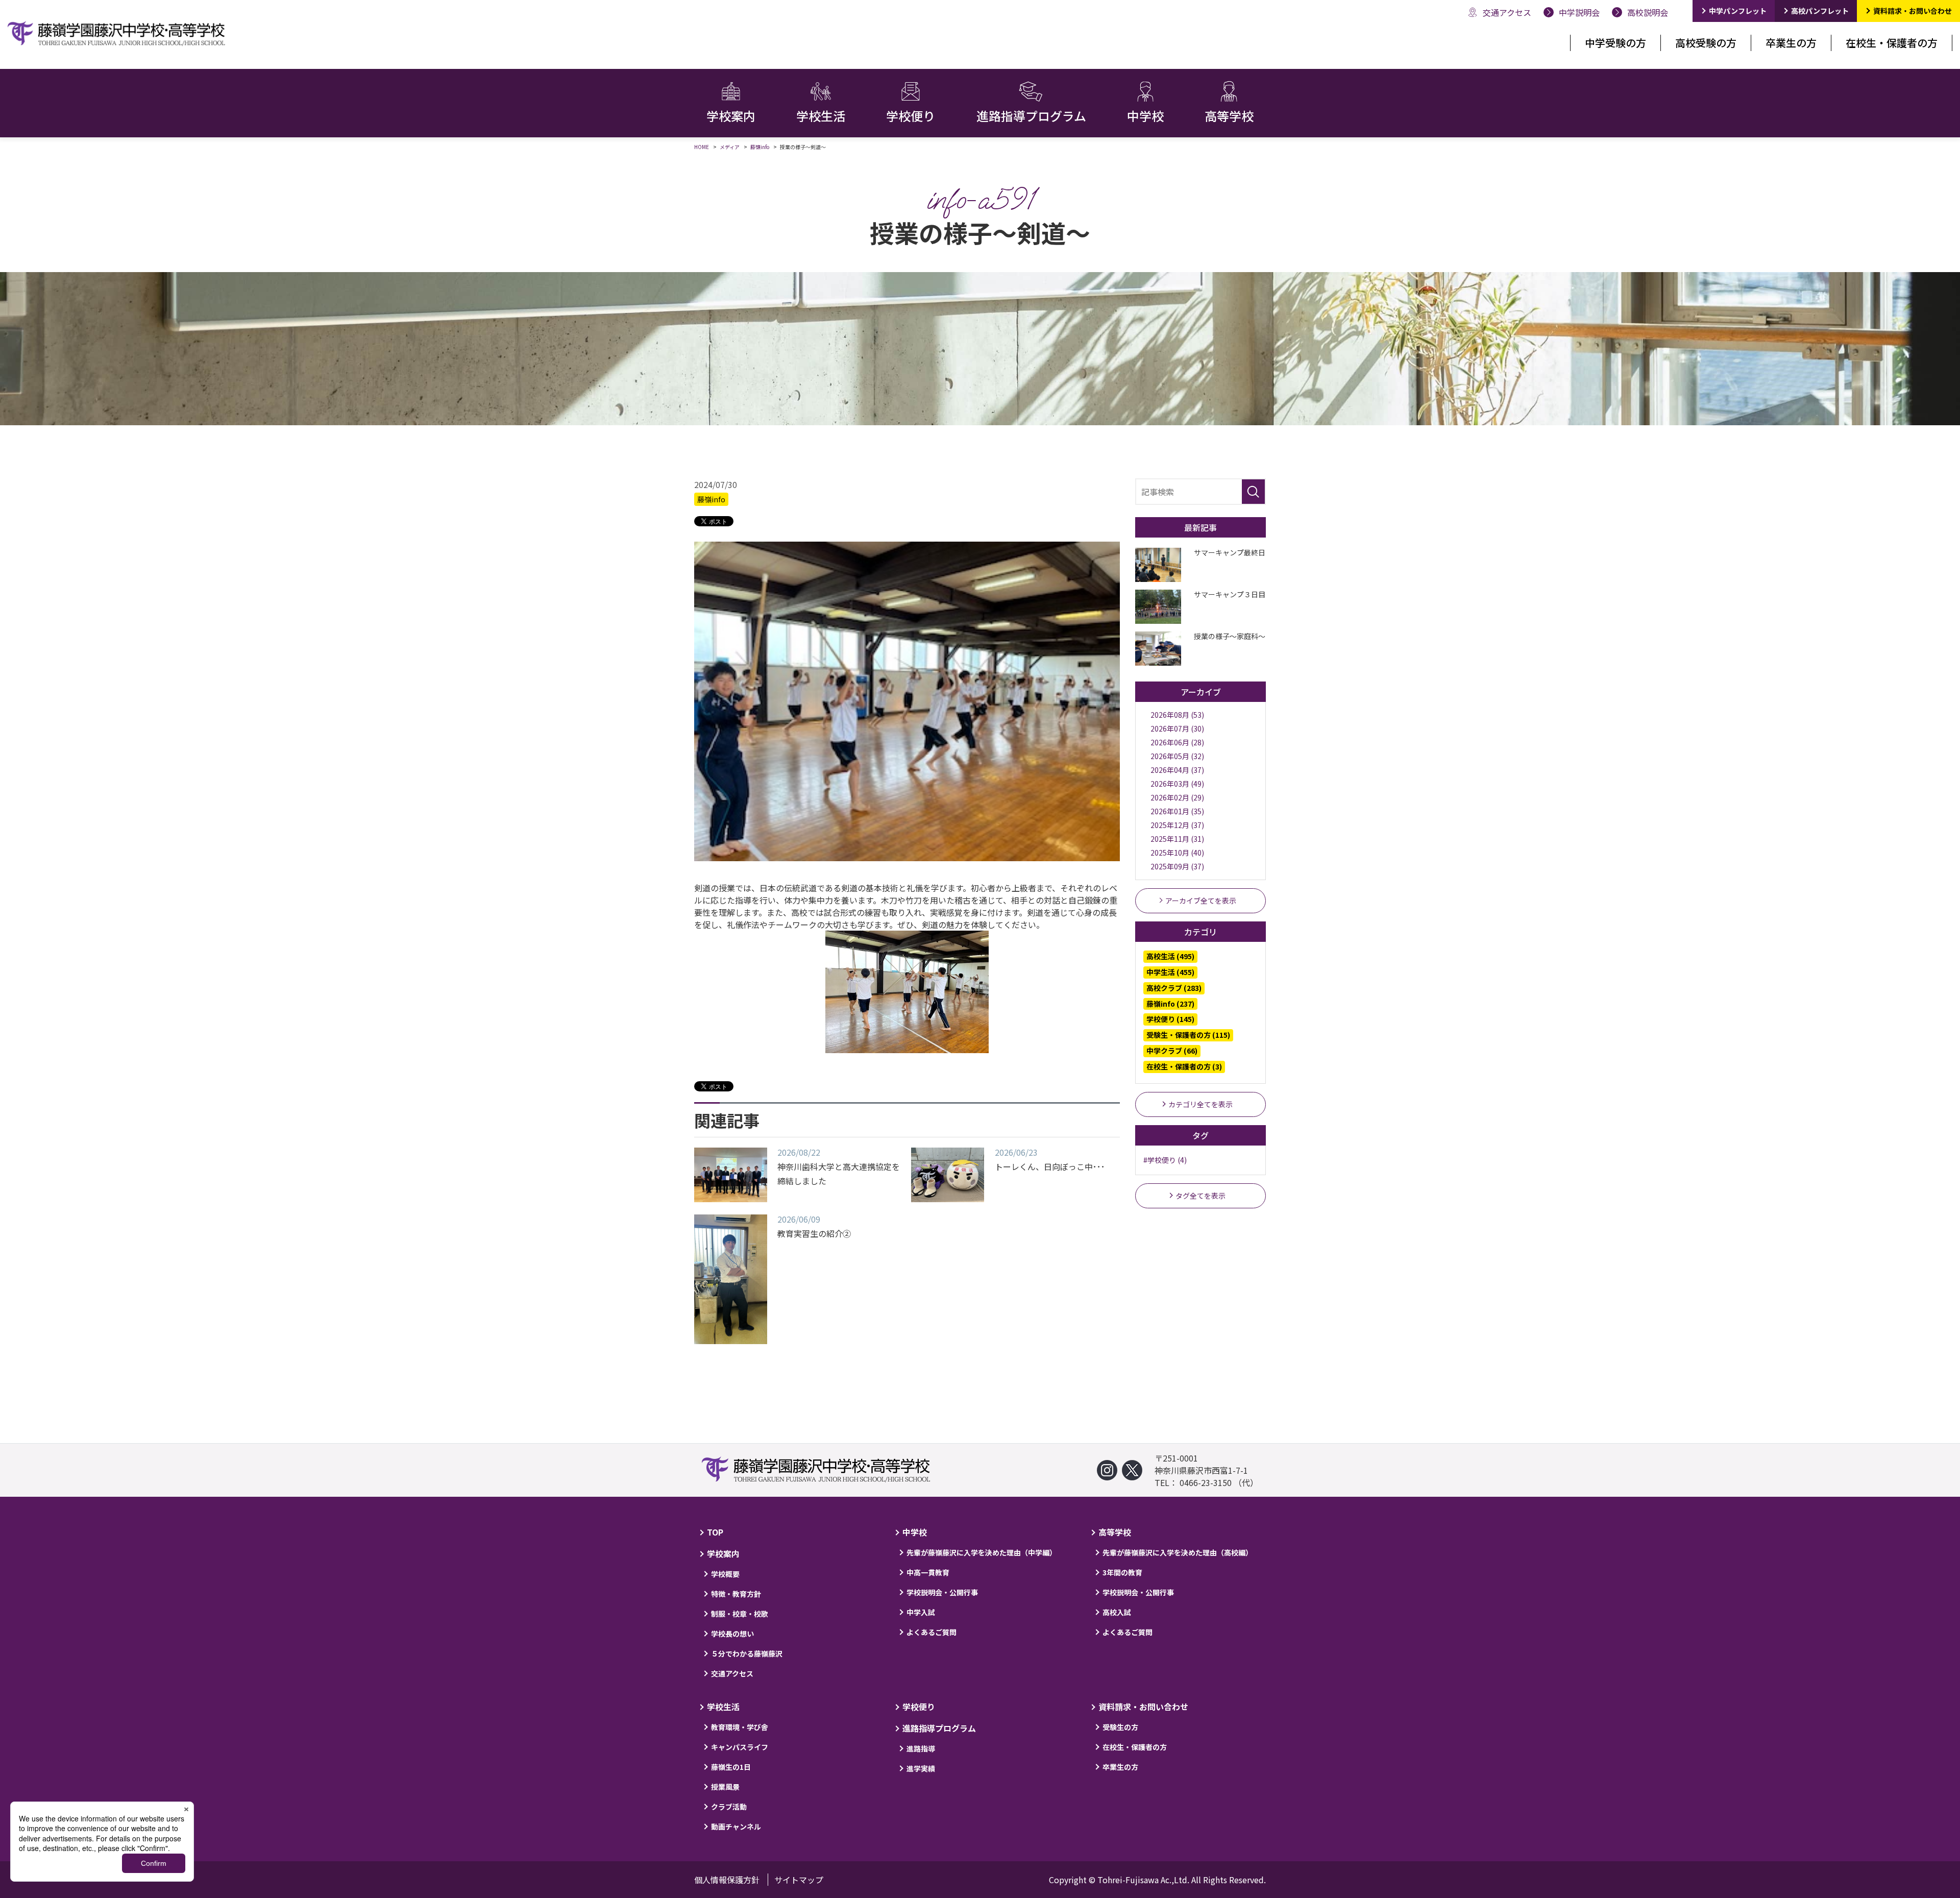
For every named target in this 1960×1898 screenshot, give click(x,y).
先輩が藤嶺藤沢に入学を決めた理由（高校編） (1178, 1552)
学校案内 (723, 1553)
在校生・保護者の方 (1892, 43)
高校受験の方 (1706, 43)
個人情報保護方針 (727, 1880)
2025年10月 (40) (1177, 853)
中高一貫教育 (928, 1572)
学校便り (919, 1707)
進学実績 (921, 1768)
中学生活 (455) (1170, 972)
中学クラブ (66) (1172, 1051)
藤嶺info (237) (1170, 1004)
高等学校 (1115, 1532)
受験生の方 (1120, 1727)
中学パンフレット (1738, 11)
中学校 (915, 1532)
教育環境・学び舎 (740, 1727)
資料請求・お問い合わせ (1913, 11)
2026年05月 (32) (1177, 756)
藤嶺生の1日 (731, 1767)
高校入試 (1117, 1612)
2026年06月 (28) (1177, 742)
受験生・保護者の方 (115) (1188, 1035)
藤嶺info (711, 499)
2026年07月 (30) (1177, 728)
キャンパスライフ (740, 1747)
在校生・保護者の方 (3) (1184, 1066)
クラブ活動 (729, 1807)
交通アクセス (732, 1673)
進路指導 (921, 1748)
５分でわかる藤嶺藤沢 (747, 1653)
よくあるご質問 (932, 1632)
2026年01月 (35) (1177, 811)
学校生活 (723, 1707)
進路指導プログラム (939, 1728)
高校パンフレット (1820, 11)
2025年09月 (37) (1177, 866)
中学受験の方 (1615, 43)
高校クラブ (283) (1174, 988)
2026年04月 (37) (1177, 770)
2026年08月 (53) (1177, 715)
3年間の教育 (1122, 1572)
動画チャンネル (736, 1827)
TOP (715, 1532)
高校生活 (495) (1170, 956)
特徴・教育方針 (736, 1594)
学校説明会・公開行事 (942, 1592)
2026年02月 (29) (1177, 797)
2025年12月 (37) (1177, 825)
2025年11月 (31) (1177, 839)
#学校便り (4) (1165, 1160)
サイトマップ (799, 1880)
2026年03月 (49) (1177, 784)
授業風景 (725, 1787)
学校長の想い (732, 1634)
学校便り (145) (1170, 1019)
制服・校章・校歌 (740, 1614)
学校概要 (725, 1574)
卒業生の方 (1791, 43)
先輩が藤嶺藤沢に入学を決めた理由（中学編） (982, 1552)
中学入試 (921, 1612)
